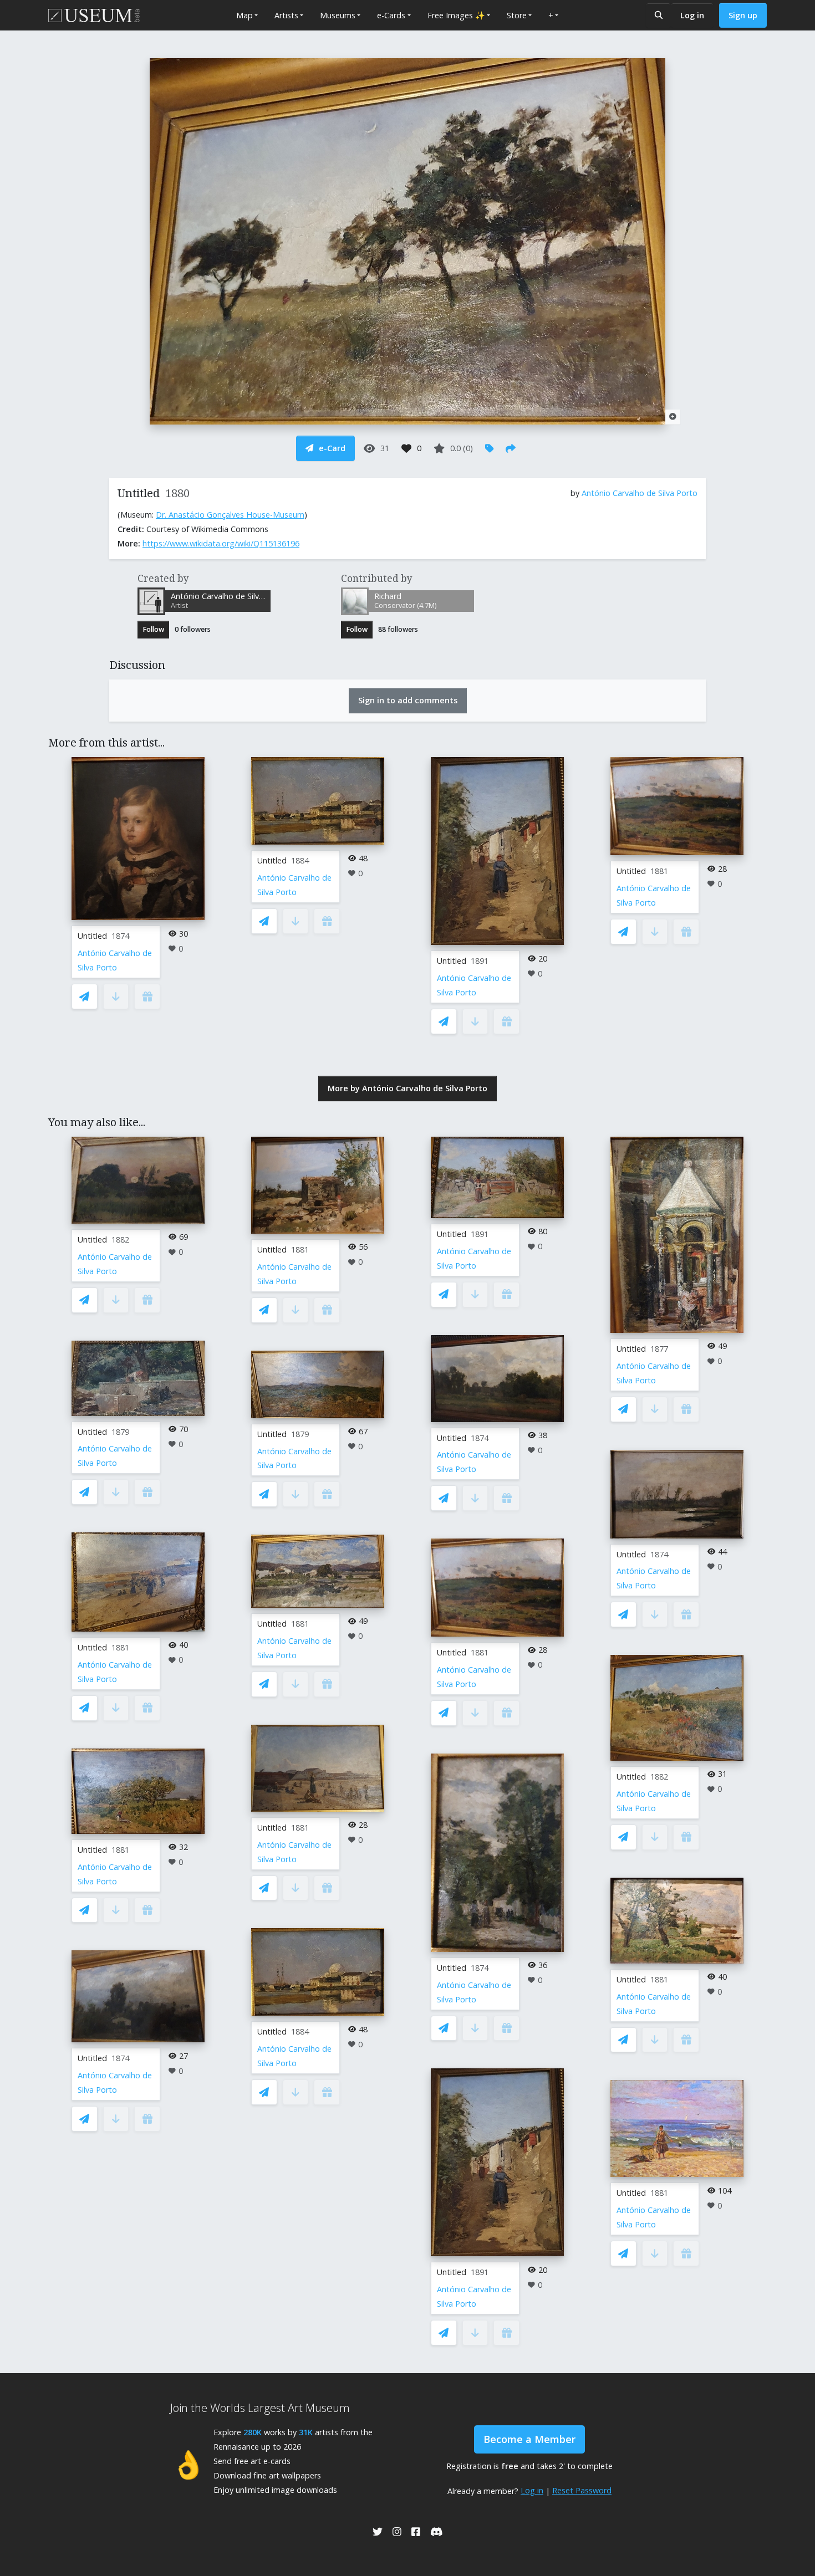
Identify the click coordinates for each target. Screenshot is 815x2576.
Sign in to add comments (408, 700)
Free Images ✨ (456, 15)
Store (517, 15)
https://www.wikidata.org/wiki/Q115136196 (221, 543)
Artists (286, 15)
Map (244, 15)
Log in (692, 15)
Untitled (92, 936)
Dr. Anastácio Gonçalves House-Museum (230, 515)
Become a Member (529, 2439)
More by (407, 1088)
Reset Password (582, 2490)
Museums (338, 15)
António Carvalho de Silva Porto (640, 493)
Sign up (743, 15)
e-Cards (391, 15)
